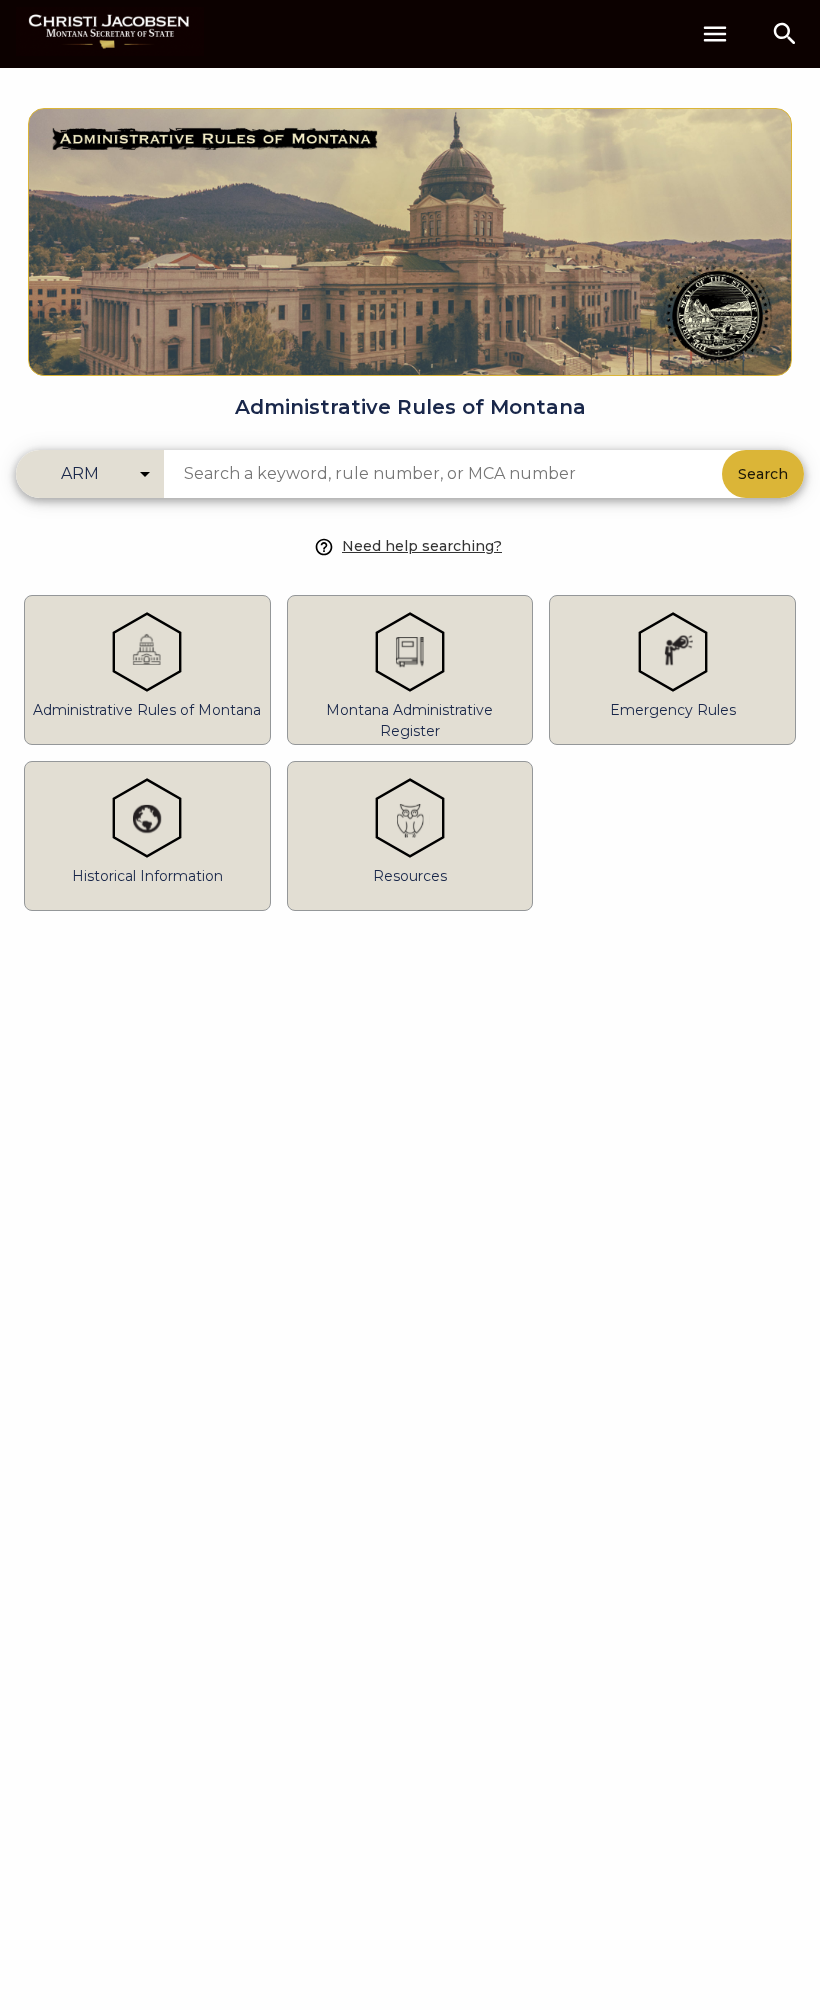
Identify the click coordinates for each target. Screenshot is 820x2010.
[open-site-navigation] (715, 34)
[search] (785, 34)
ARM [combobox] (80, 473)
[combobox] (443, 473)
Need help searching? (422, 546)
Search (763, 474)
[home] (110, 33)
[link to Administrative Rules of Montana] (410, 230)
